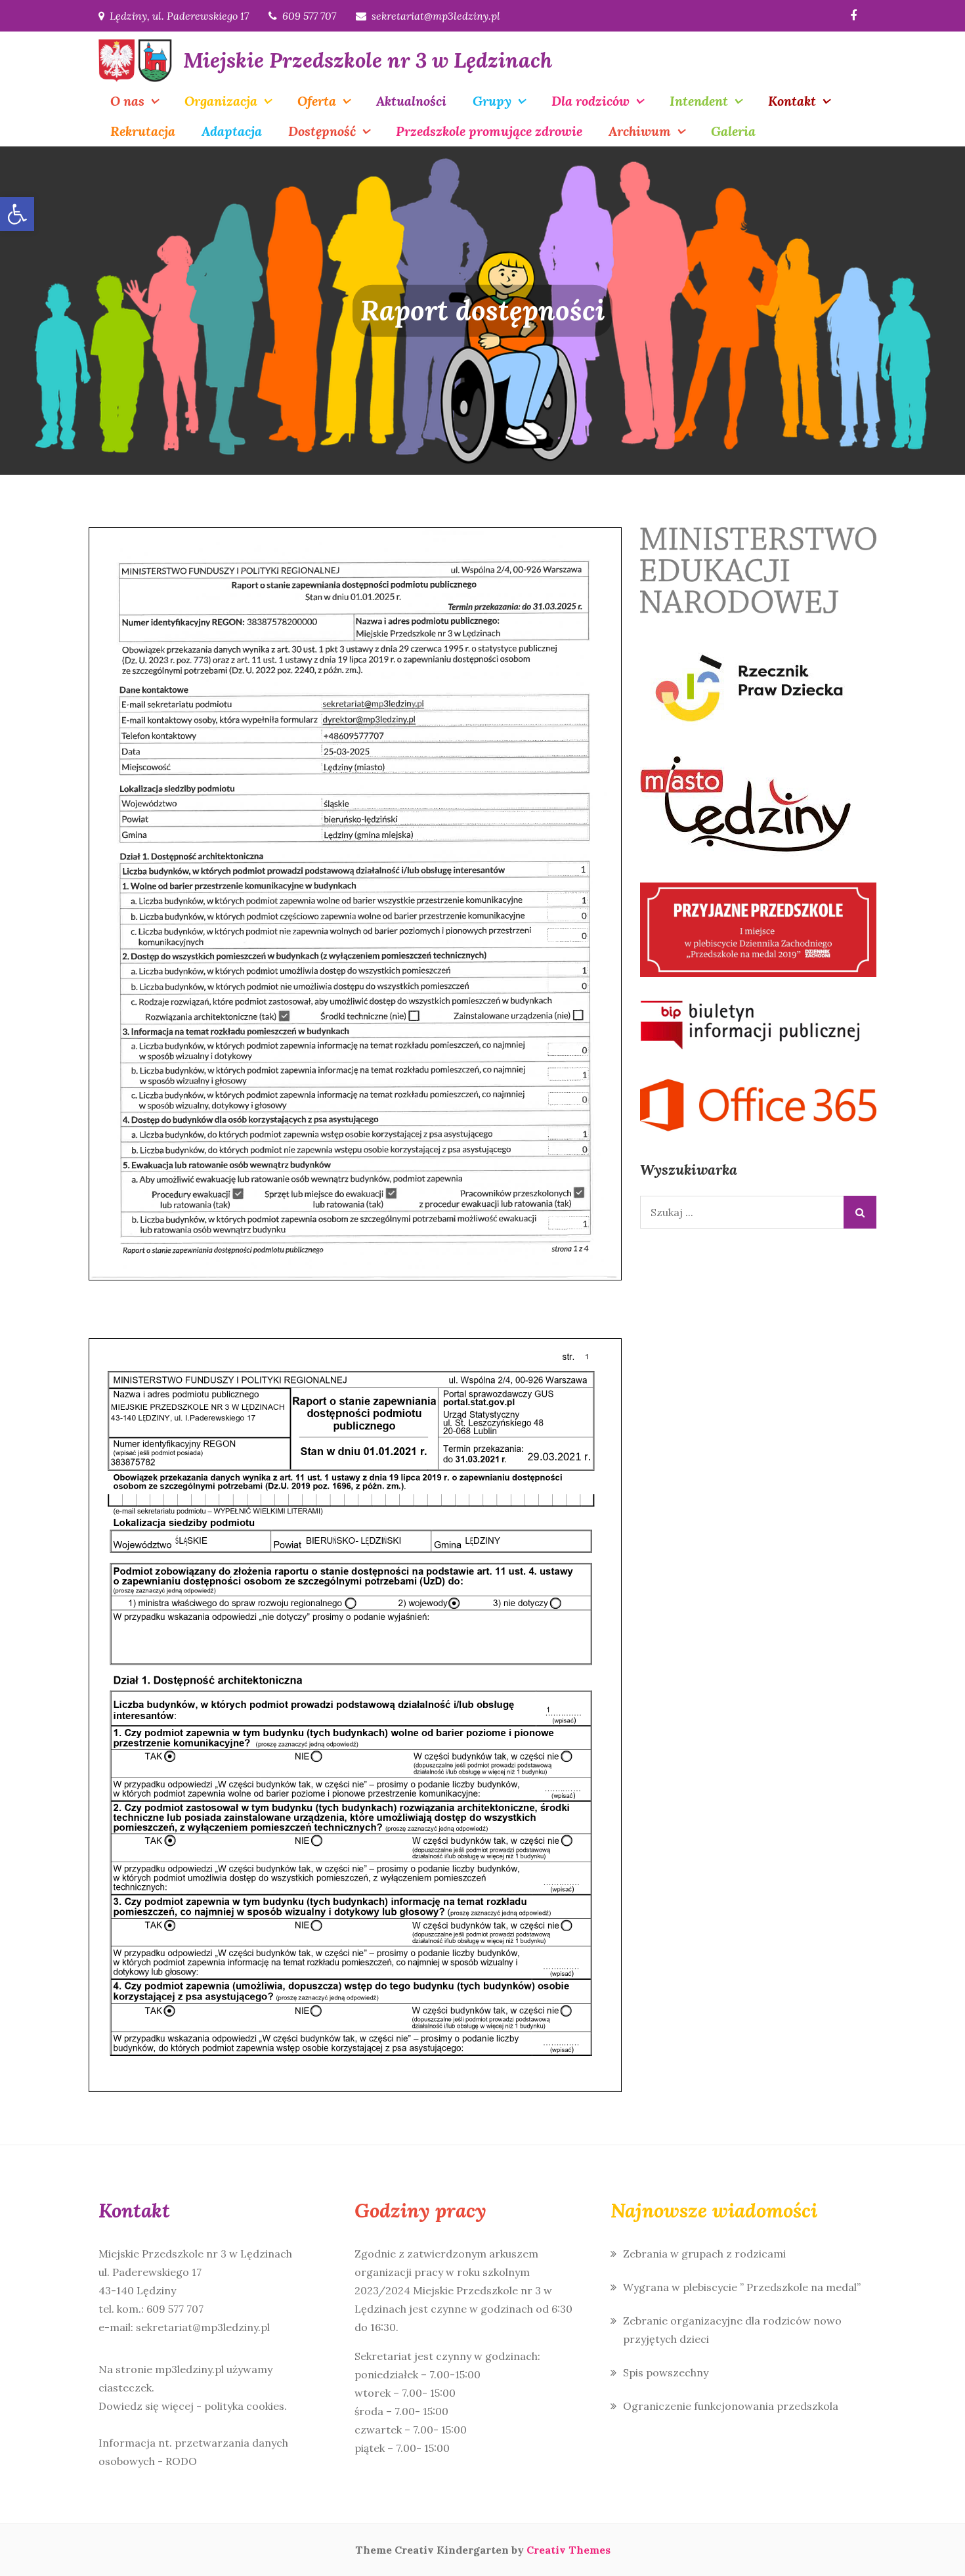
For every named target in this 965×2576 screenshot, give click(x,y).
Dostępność (322, 131)
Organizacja (221, 101)
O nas (127, 101)
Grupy (492, 101)
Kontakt (792, 101)
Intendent (699, 101)
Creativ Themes (568, 2550)
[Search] (860, 1212)
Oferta (317, 101)
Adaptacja (232, 131)
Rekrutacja (143, 131)
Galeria (733, 131)
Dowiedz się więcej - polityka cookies (191, 2406)
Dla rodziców (590, 101)
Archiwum (640, 131)
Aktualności (411, 101)
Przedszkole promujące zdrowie (489, 131)
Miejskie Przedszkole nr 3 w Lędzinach (368, 60)
